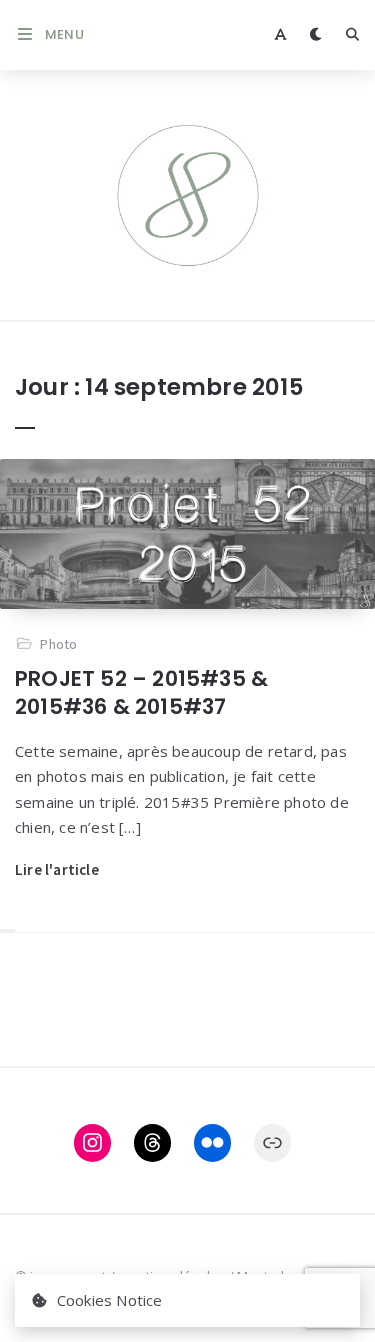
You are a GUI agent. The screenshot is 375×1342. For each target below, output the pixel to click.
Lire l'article (57, 869)
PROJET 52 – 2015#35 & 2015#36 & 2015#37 (141, 692)
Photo (58, 644)
